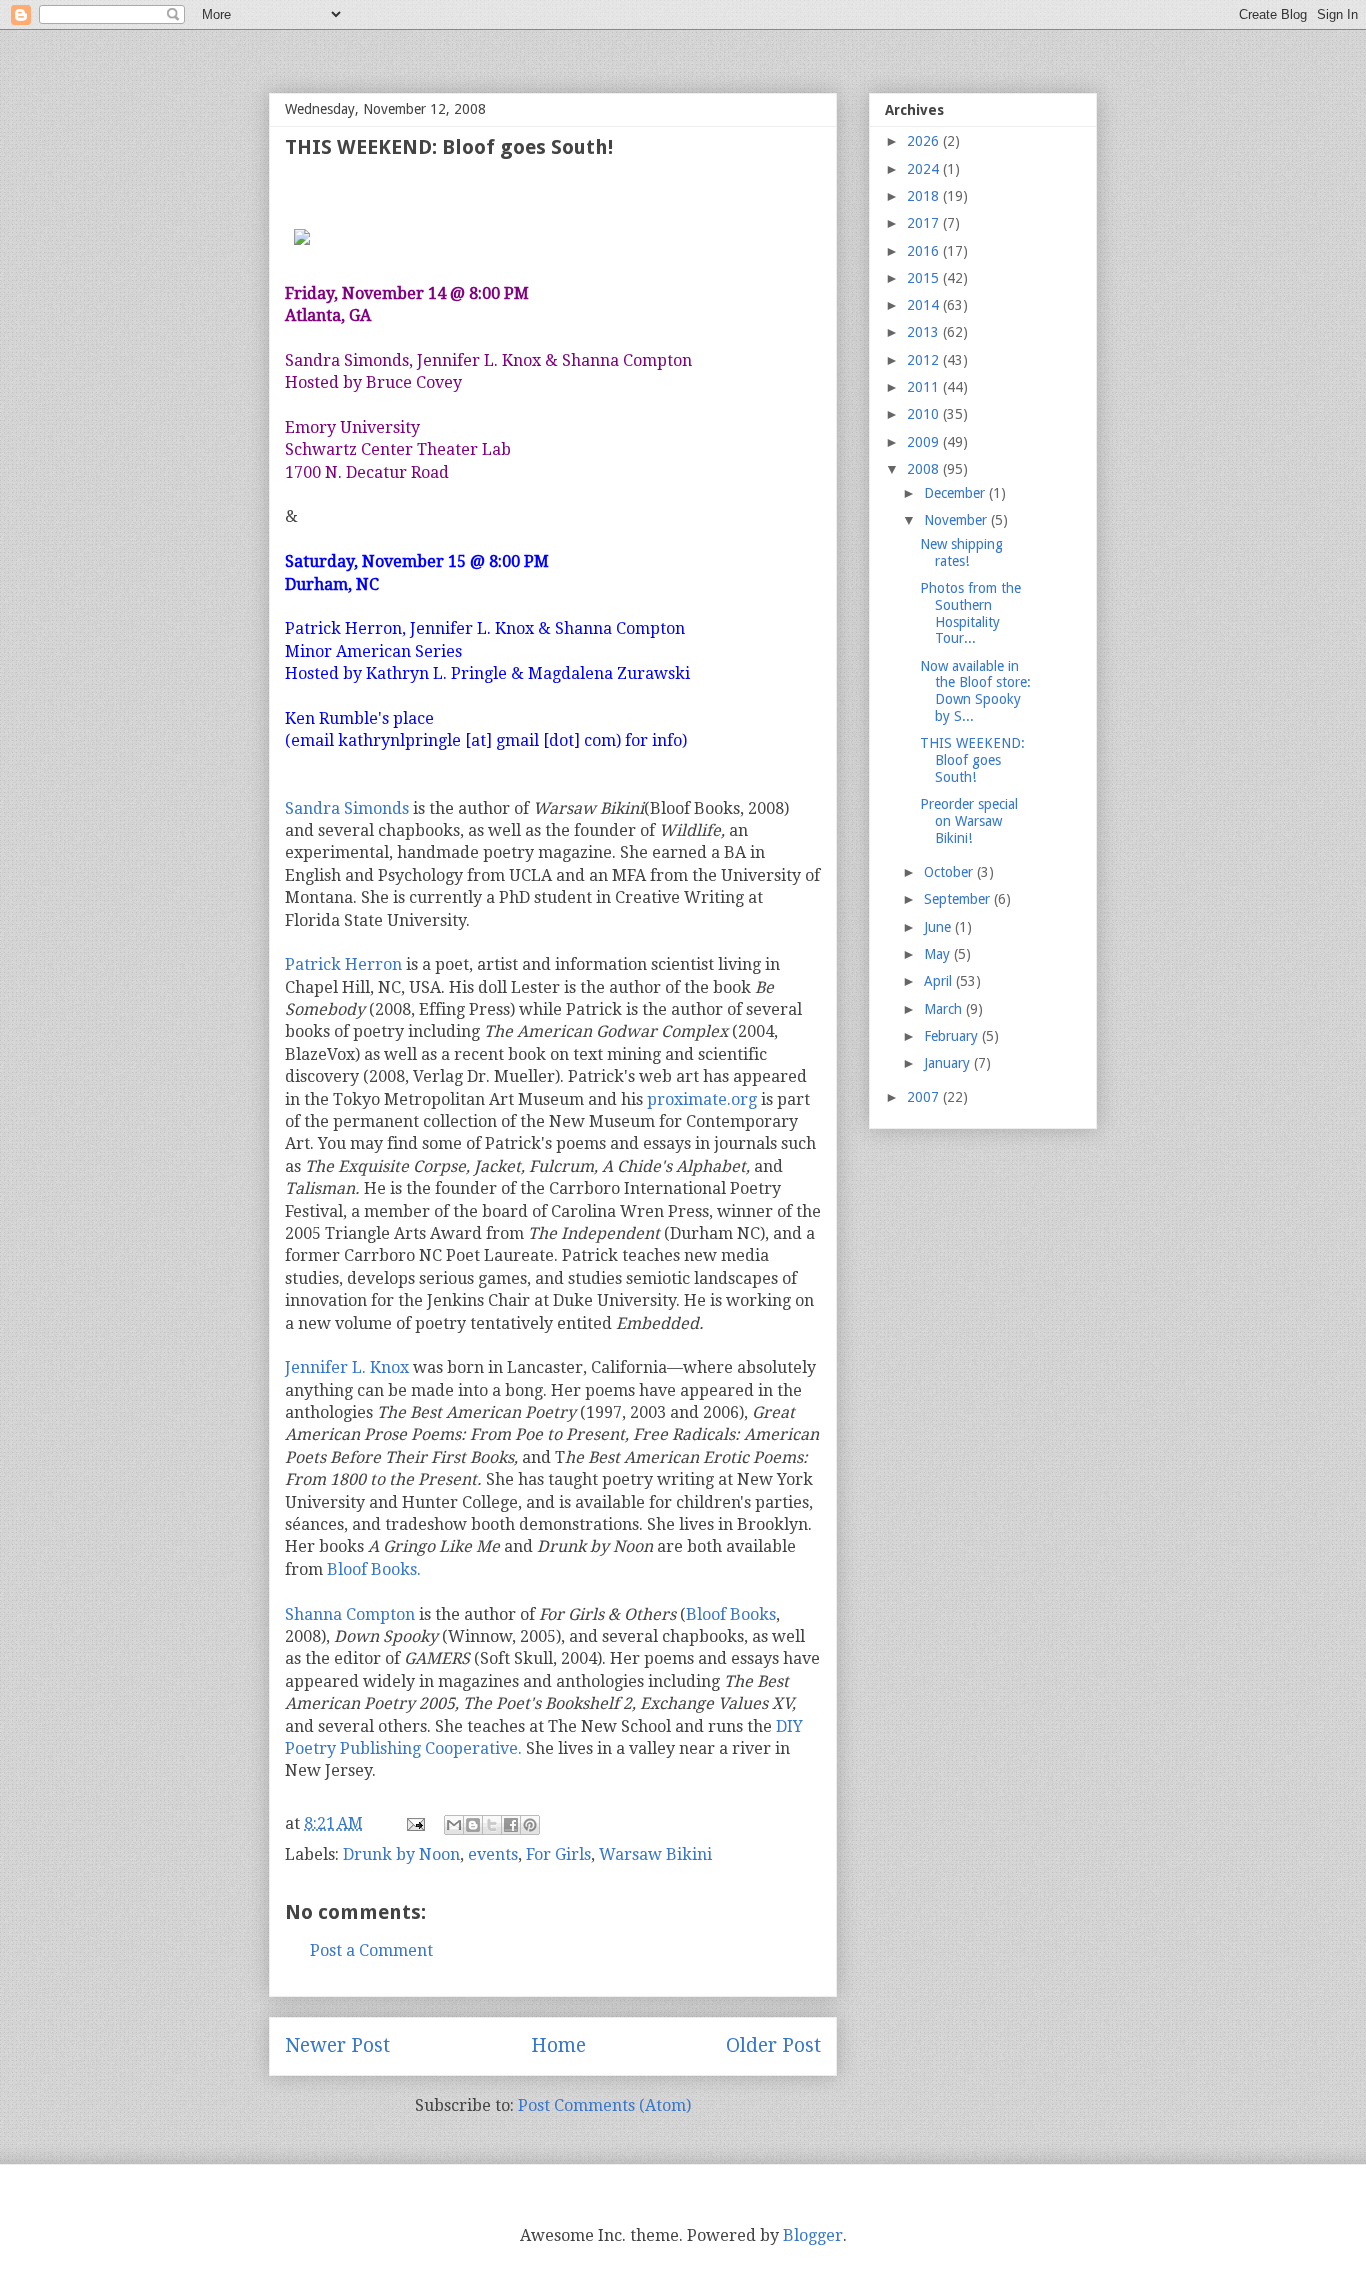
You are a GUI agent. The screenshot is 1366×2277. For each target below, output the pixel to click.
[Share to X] (492, 1825)
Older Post (773, 2045)
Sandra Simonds (347, 808)
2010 (925, 414)
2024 (925, 169)
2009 (925, 442)
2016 (925, 251)
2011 (925, 387)
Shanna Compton (350, 1614)
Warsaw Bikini (655, 1854)
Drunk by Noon (401, 1854)
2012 (925, 360)
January (949, 1063)
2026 (925, 141)
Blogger (813, 2235)
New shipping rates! (961, 552)
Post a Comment (371, 1950)
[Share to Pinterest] (530, 1825)
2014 (925, 305)
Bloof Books (731, 1614)
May (939, 954)
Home (558, 2045)
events (493, 1854)
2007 (925, 1097)
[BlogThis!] (473, 1825)
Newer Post (337, 2045)
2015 (925, 278)
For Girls (558, 1854)
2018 (925, 196)
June (939, 927)
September (959, 899)
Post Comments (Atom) (604, 2105)
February (953, 1036)
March (945, 1009)
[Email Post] (414, 1823)
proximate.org (702, 1099)
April (940, 981)
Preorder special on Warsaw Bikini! (969, 821)
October (950, 872)
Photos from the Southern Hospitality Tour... (970, 613)
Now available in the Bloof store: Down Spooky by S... (975, 691)
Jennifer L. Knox (347, 1367)
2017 (925, 223)
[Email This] (454, 1825)
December (956, 493)
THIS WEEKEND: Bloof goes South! (972, 760)
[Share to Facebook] (511, 1825)
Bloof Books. (374, 1569)
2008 (925, 469)
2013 (925, 332)
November (957, 520)
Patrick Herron (343, 964)
